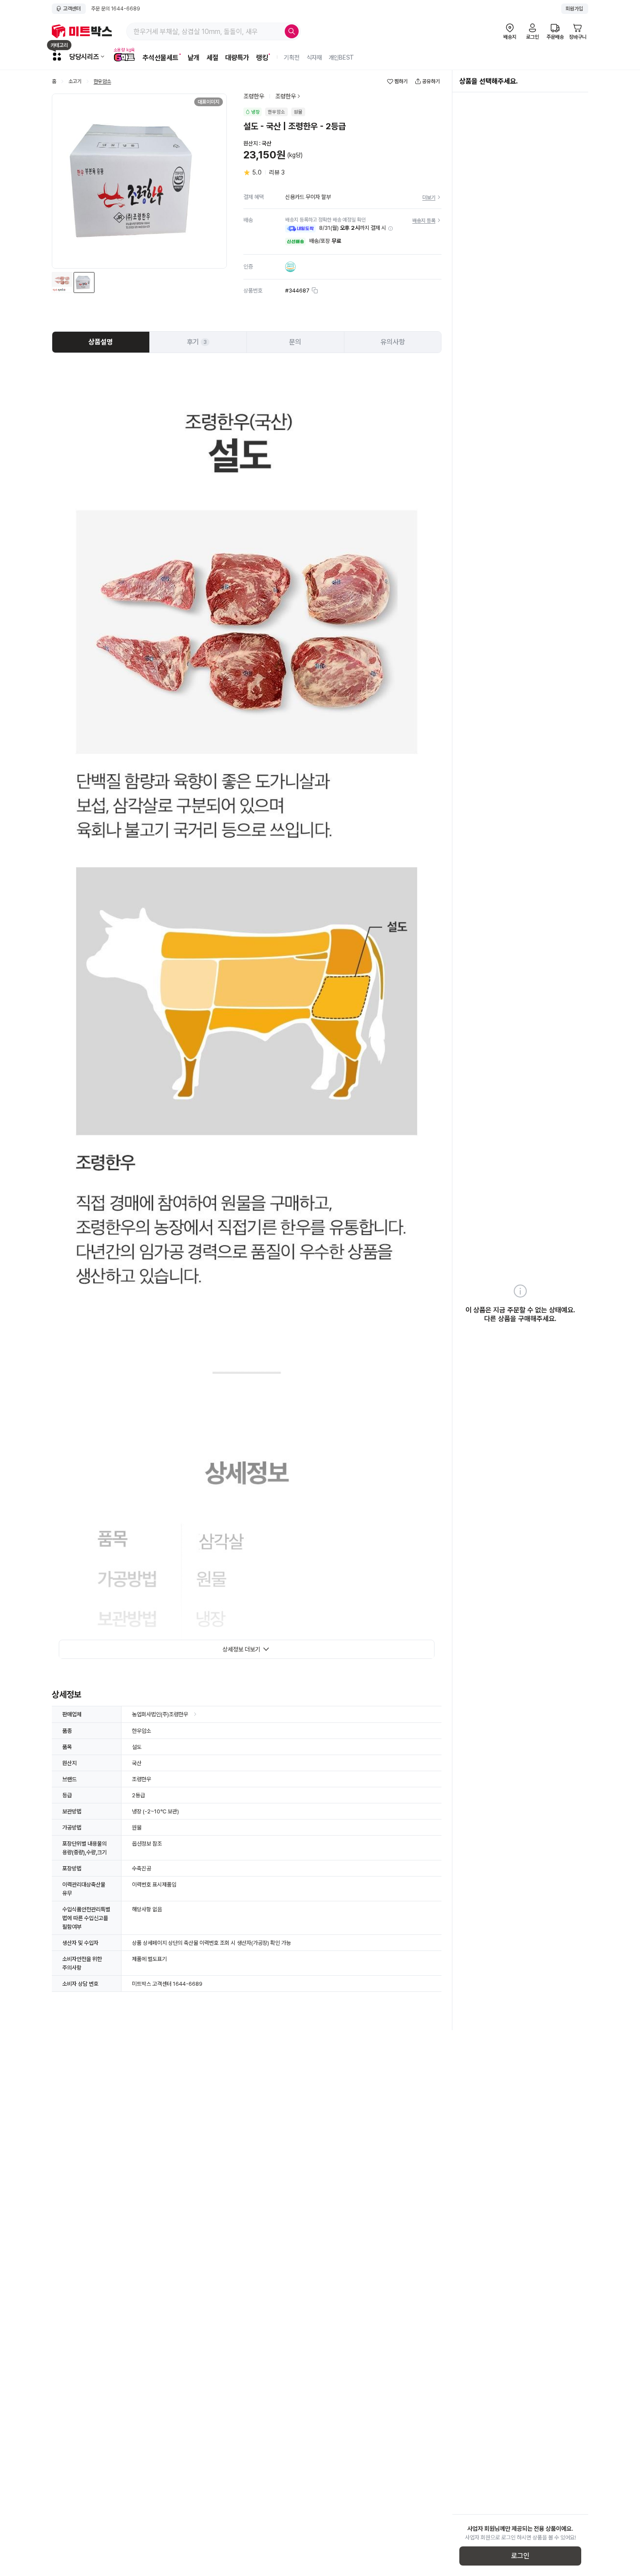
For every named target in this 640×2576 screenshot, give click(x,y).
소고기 (75, 82)
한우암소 (102, 82)
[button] (391, 229)
